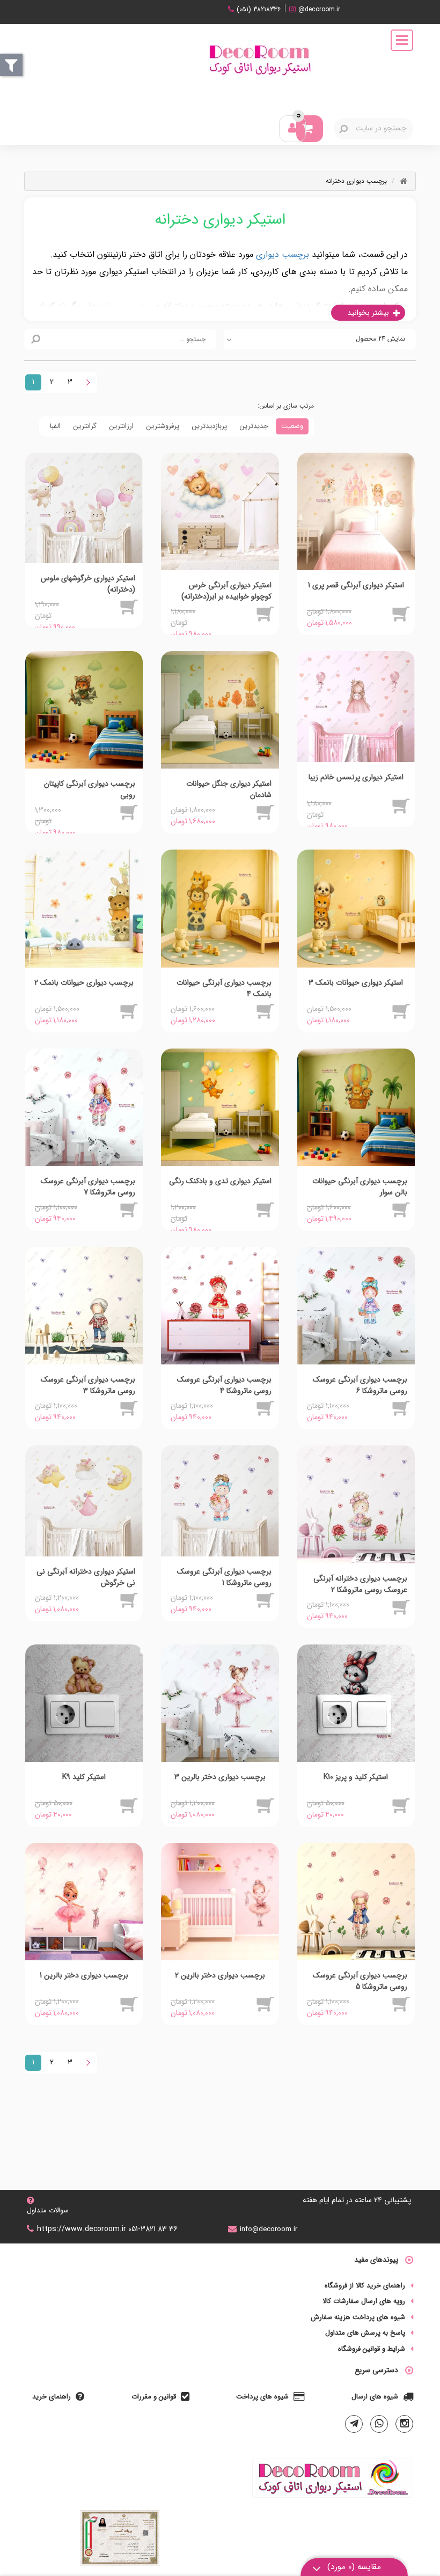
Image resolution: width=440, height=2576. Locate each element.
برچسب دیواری (283, 254)
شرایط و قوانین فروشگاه (372, 2349)
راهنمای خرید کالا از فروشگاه (365, 2286)
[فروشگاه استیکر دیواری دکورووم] (259, 58)
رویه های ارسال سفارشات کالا (364, 2301)
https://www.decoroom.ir (82, 2229)
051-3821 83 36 (153, 2229)
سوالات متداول (48, 2210)
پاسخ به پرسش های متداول (365, 2333)
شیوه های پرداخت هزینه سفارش (358, 2317)
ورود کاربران (294, 127)
